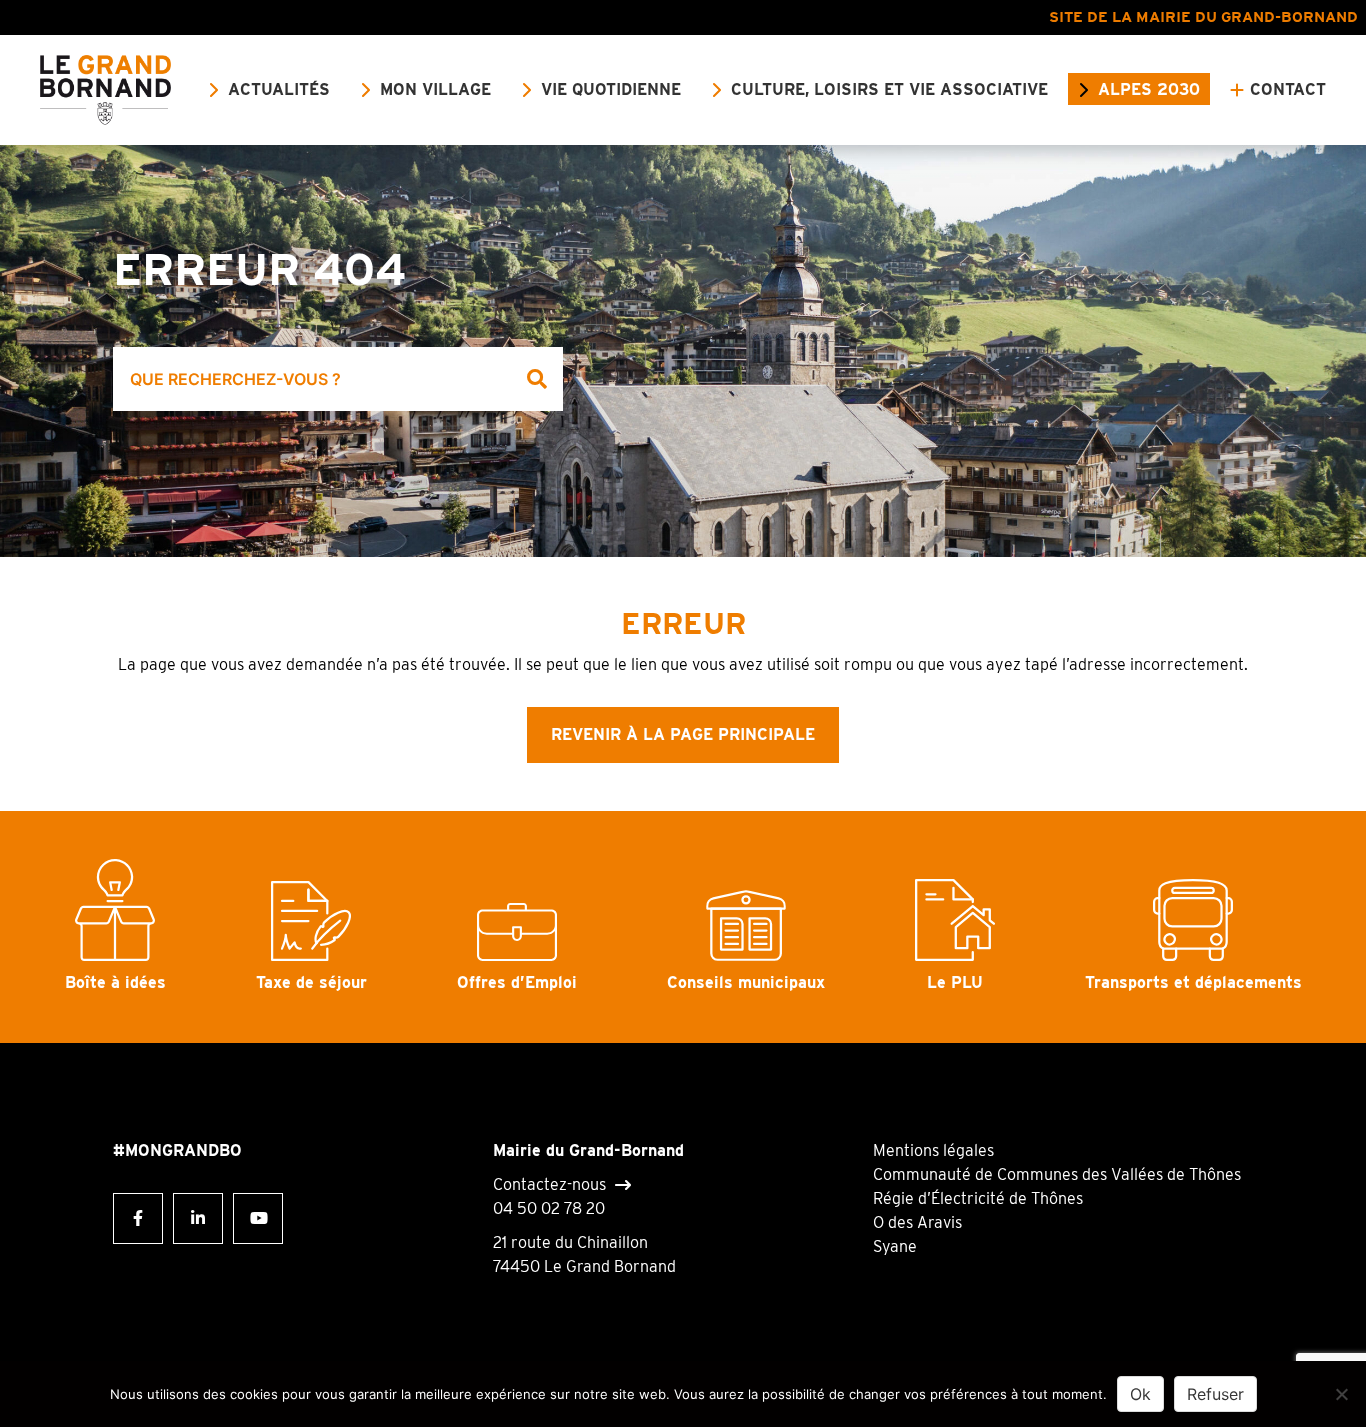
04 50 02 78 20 (549, 1208)
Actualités (279, 89)
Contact (1288, 89)
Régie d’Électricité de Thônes (978, 1198)
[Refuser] (1341, 1394)
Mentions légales (933, 1150)
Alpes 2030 (1149, 89)
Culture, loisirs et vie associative (889, 89)
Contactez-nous (549, 1184)
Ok (1140, 1394)
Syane (895, 1246)
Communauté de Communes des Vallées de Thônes (1057, 1174)
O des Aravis (917, 1222)
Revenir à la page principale (683, 734)
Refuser (1215, 1394)
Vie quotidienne (611, 89)
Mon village (435, 89)
